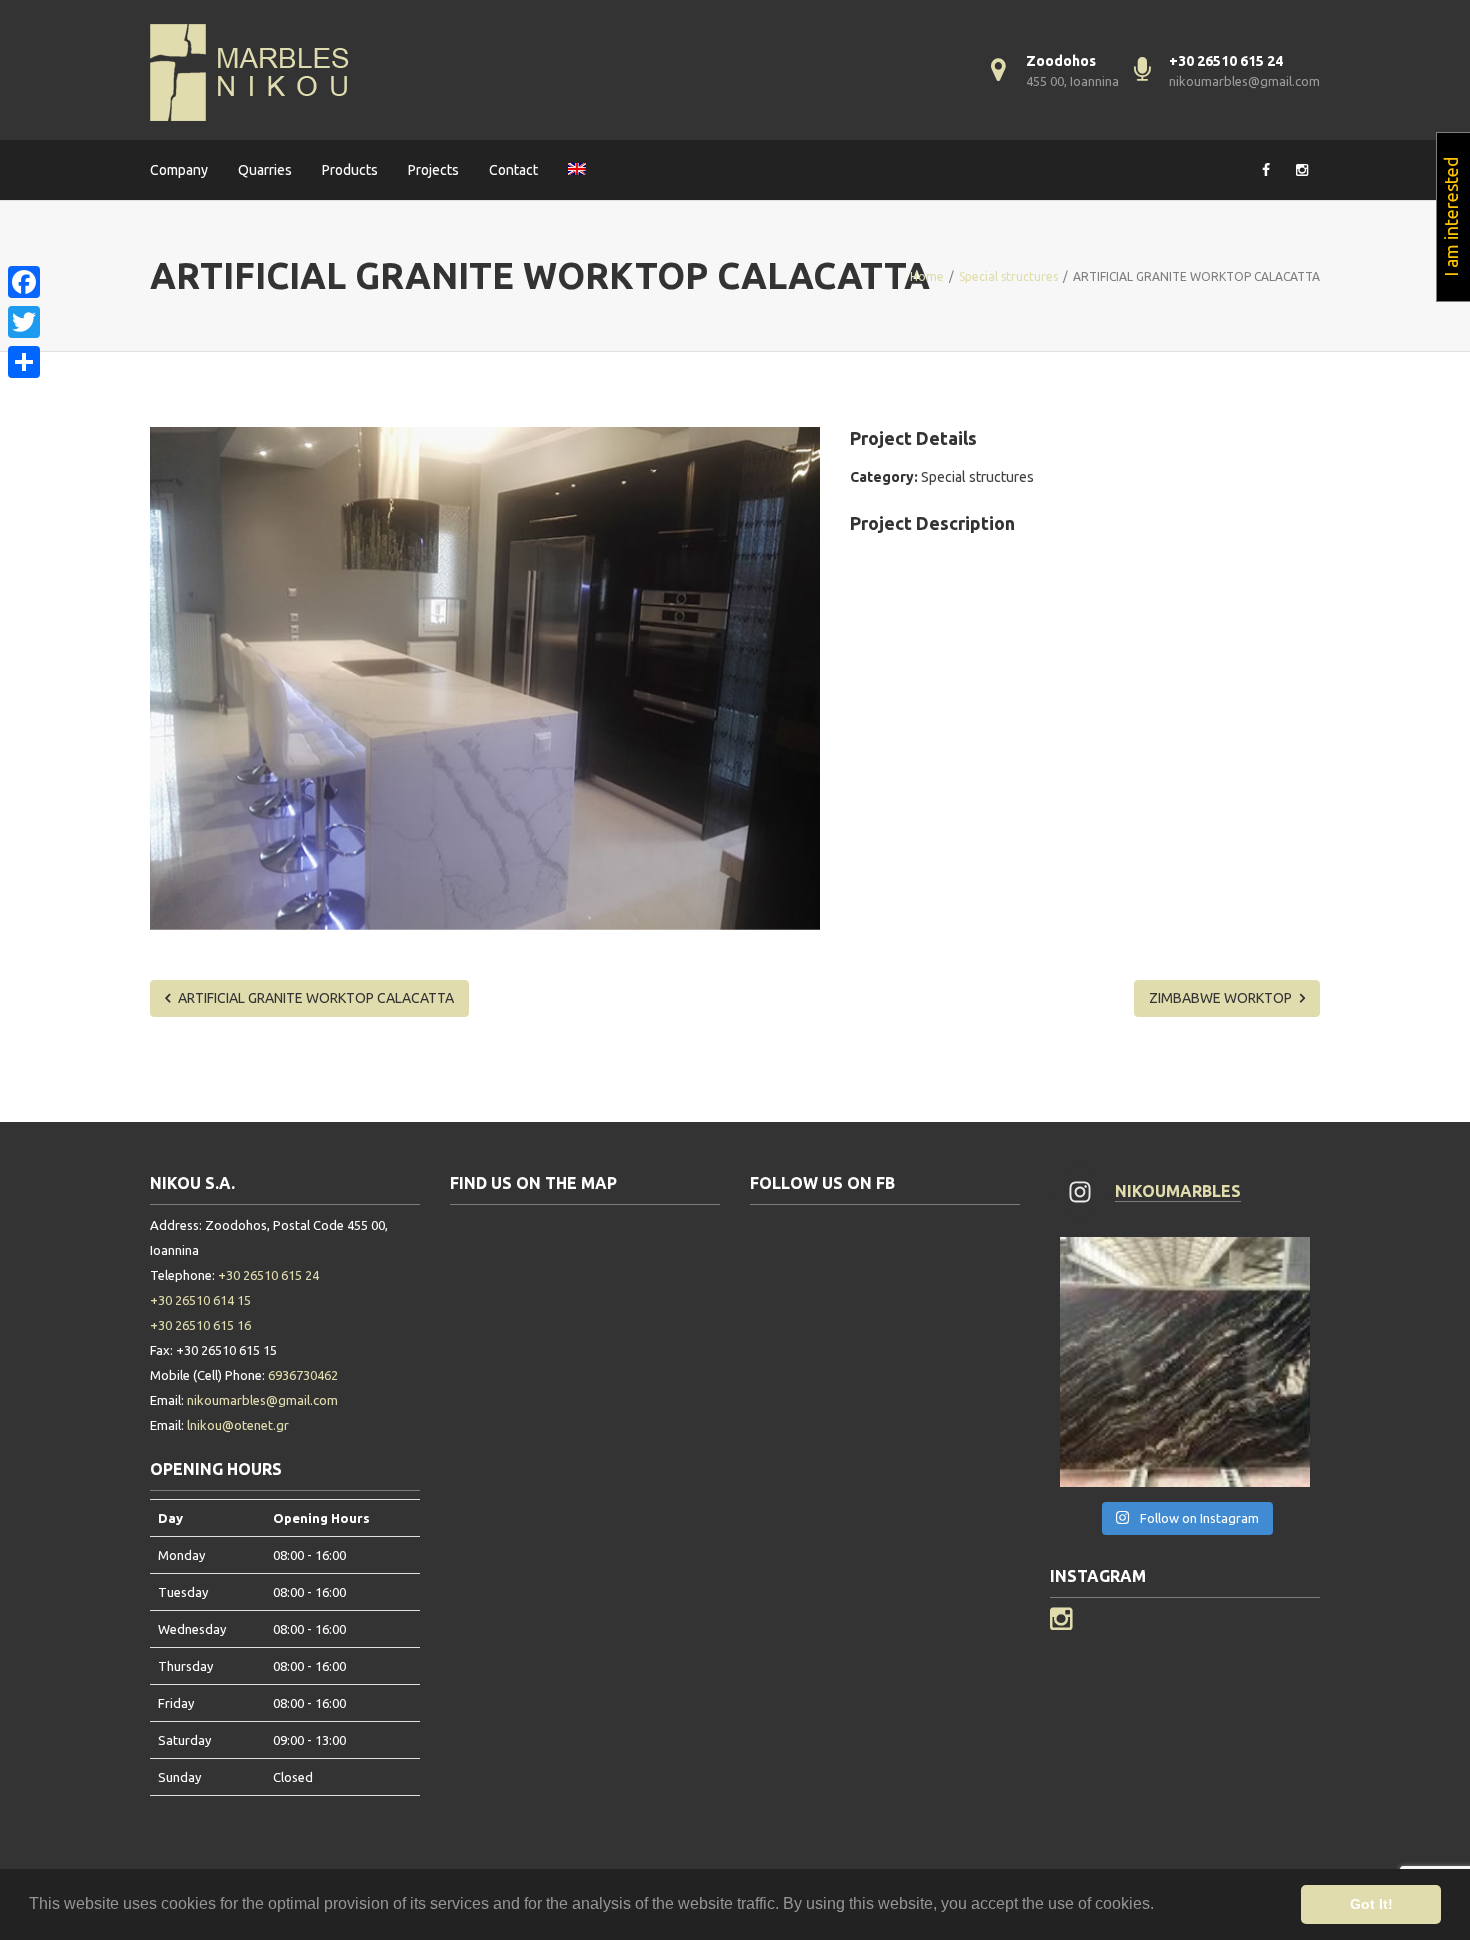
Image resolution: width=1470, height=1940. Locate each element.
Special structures (977, 477)
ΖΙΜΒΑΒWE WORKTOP (1222, 998)
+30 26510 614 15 (200, 1300)
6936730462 (303, 1375)
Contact (513, 170)
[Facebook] (24, 282)
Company (179, 170)
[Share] (24, 362)
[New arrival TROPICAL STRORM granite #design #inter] (1185, 1362)
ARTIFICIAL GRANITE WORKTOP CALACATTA (314, 998)
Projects (433, 170)
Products (350, 170)
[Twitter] (24, 322)
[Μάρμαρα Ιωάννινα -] (250, 70)
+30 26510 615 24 (268, 1275)
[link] (24, 258)
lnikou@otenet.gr (238, 1425)
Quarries (265, 170)
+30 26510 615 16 (200, 1325)
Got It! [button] (1371, 1904)
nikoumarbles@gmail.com (1244, 81)
